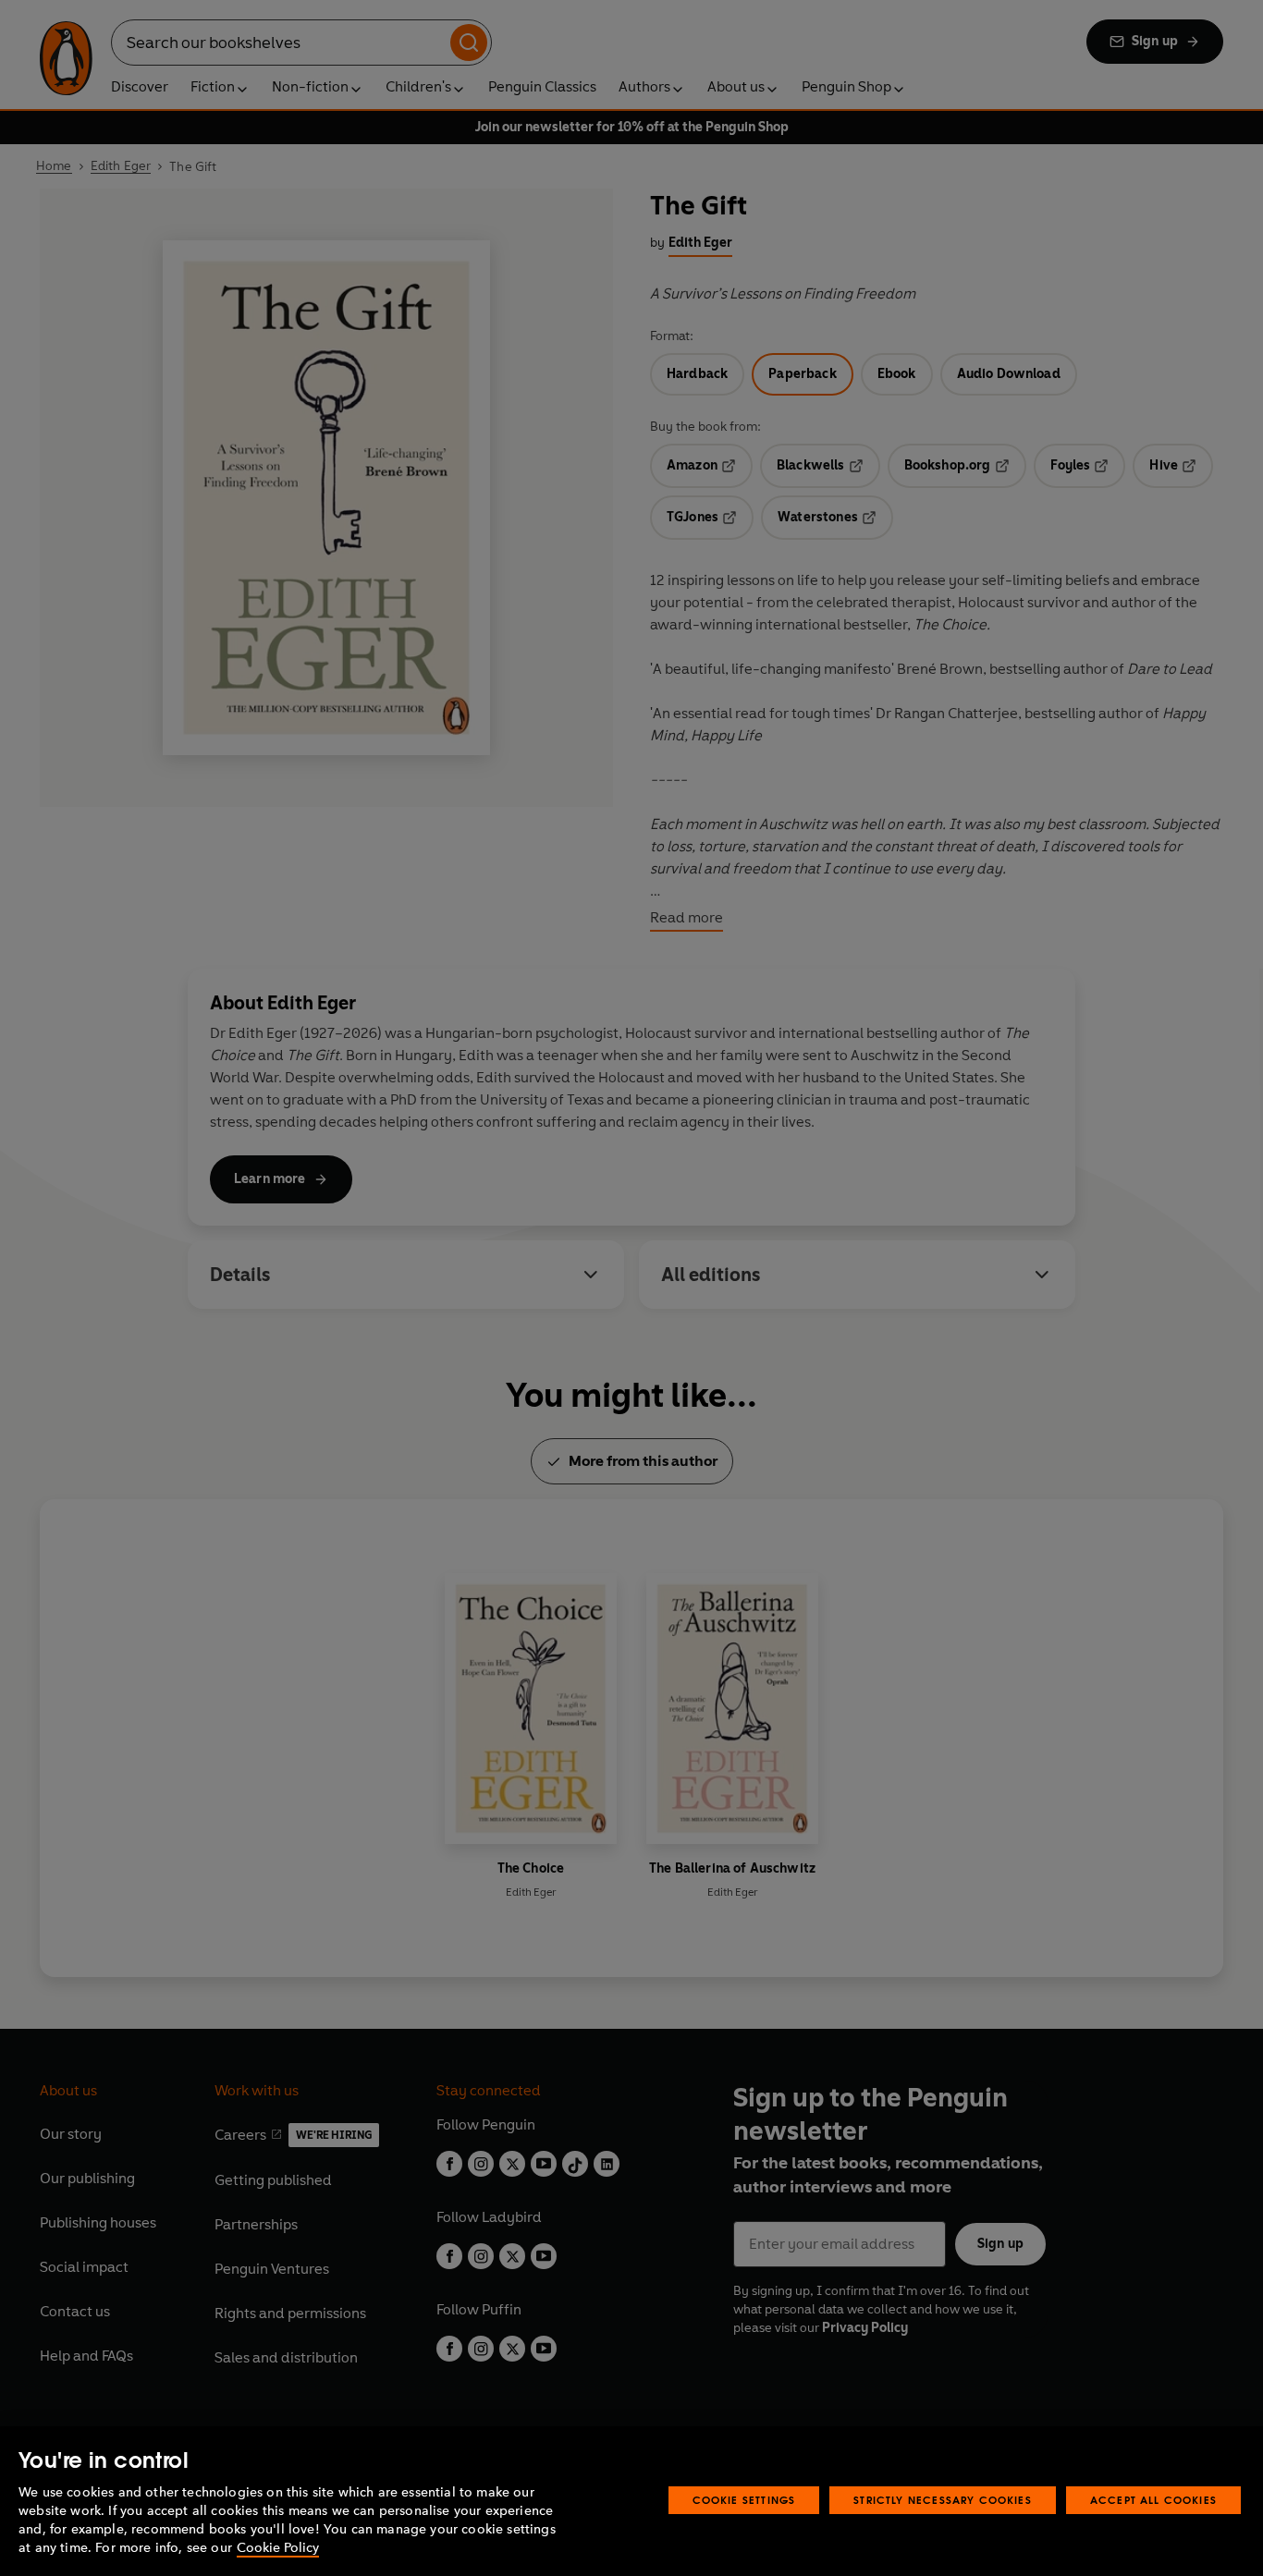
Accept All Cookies (1153, 2500)
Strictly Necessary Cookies (943, 2500)
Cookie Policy (278, 2548)
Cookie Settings (744, 2500)
